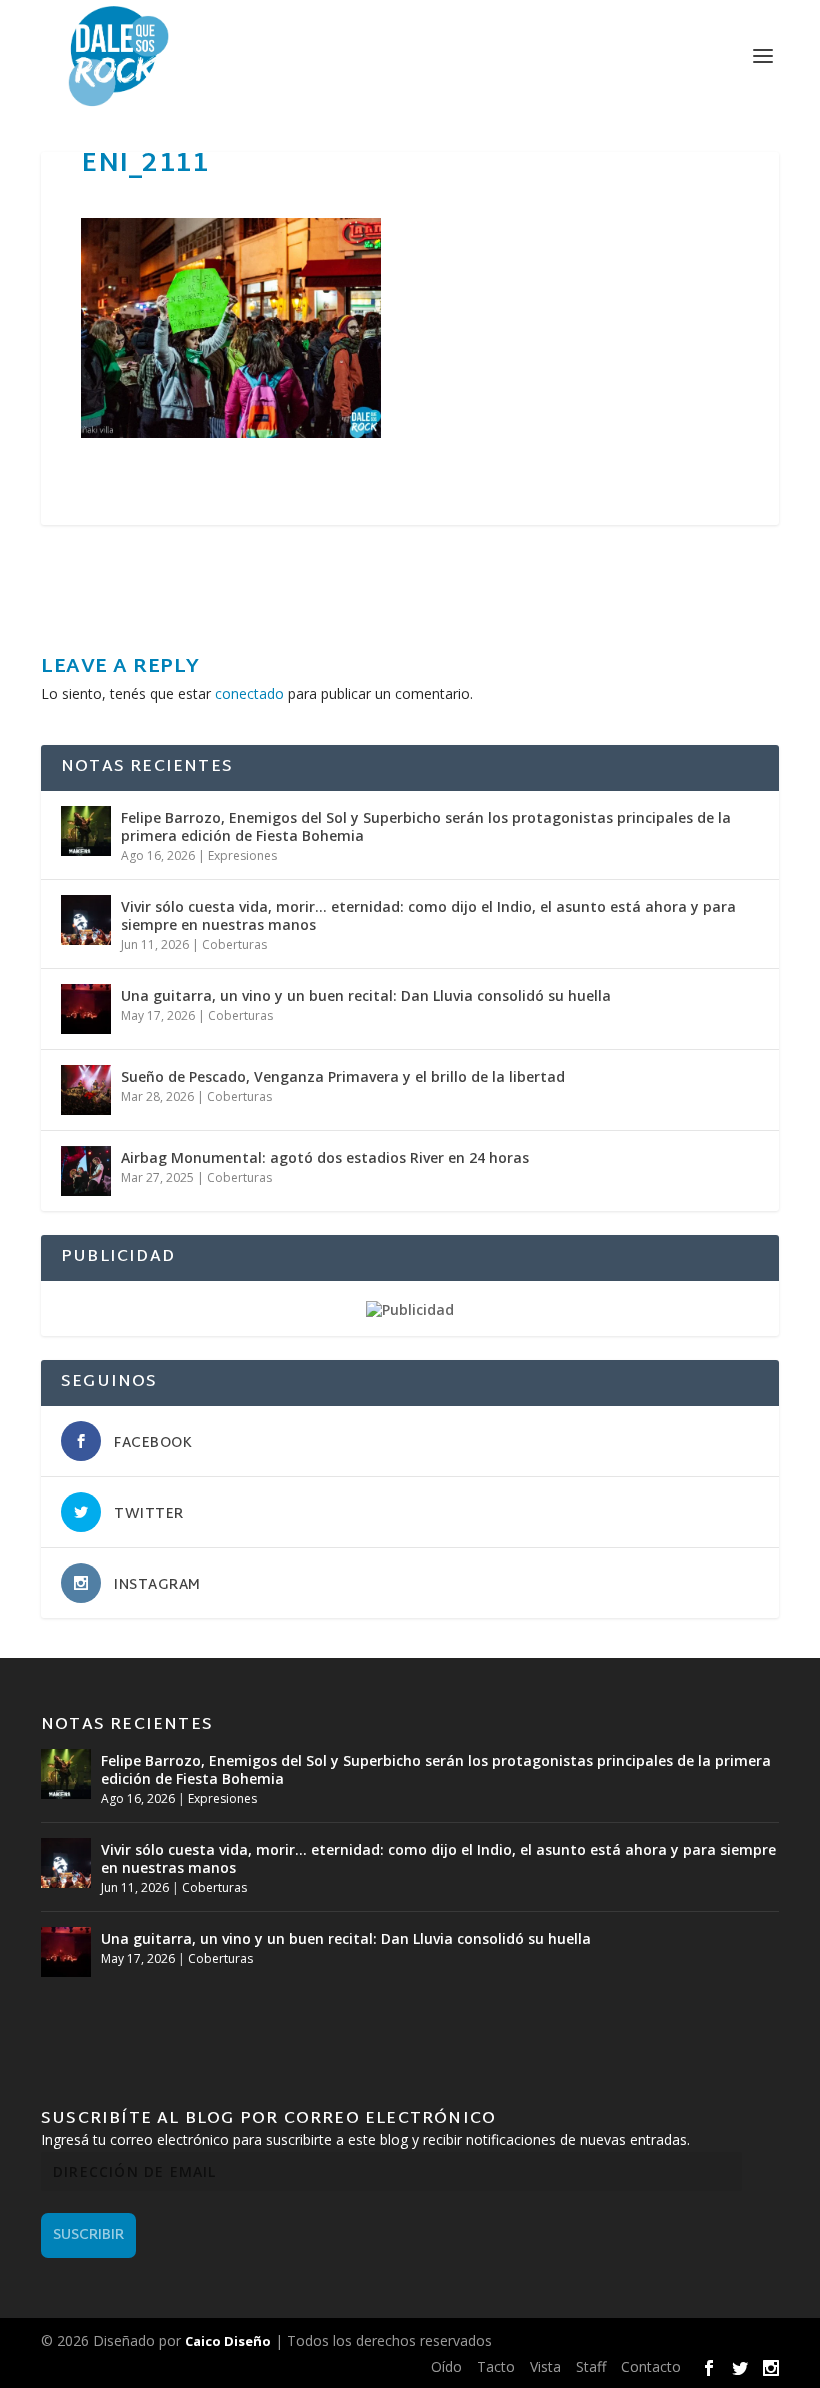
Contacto (651, 2366)
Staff (591, 2366)
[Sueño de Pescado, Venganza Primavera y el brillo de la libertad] (86, 1090)
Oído (446, 2366)
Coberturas (234, 944)
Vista (545, 2366)
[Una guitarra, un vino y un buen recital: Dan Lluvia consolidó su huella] (86, 1009)
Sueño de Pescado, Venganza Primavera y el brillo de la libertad (343, 1076)
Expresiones (242, 855)
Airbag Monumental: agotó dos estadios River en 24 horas (325, 1157)
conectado (249, 693)
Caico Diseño (228, 2341)
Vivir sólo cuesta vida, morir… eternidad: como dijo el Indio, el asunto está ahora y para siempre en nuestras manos (428, 915)
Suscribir (88, 2235)
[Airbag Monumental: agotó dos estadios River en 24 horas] (86, 1171)
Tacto (496, 2366)
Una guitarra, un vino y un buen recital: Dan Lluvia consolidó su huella (366, 995)
